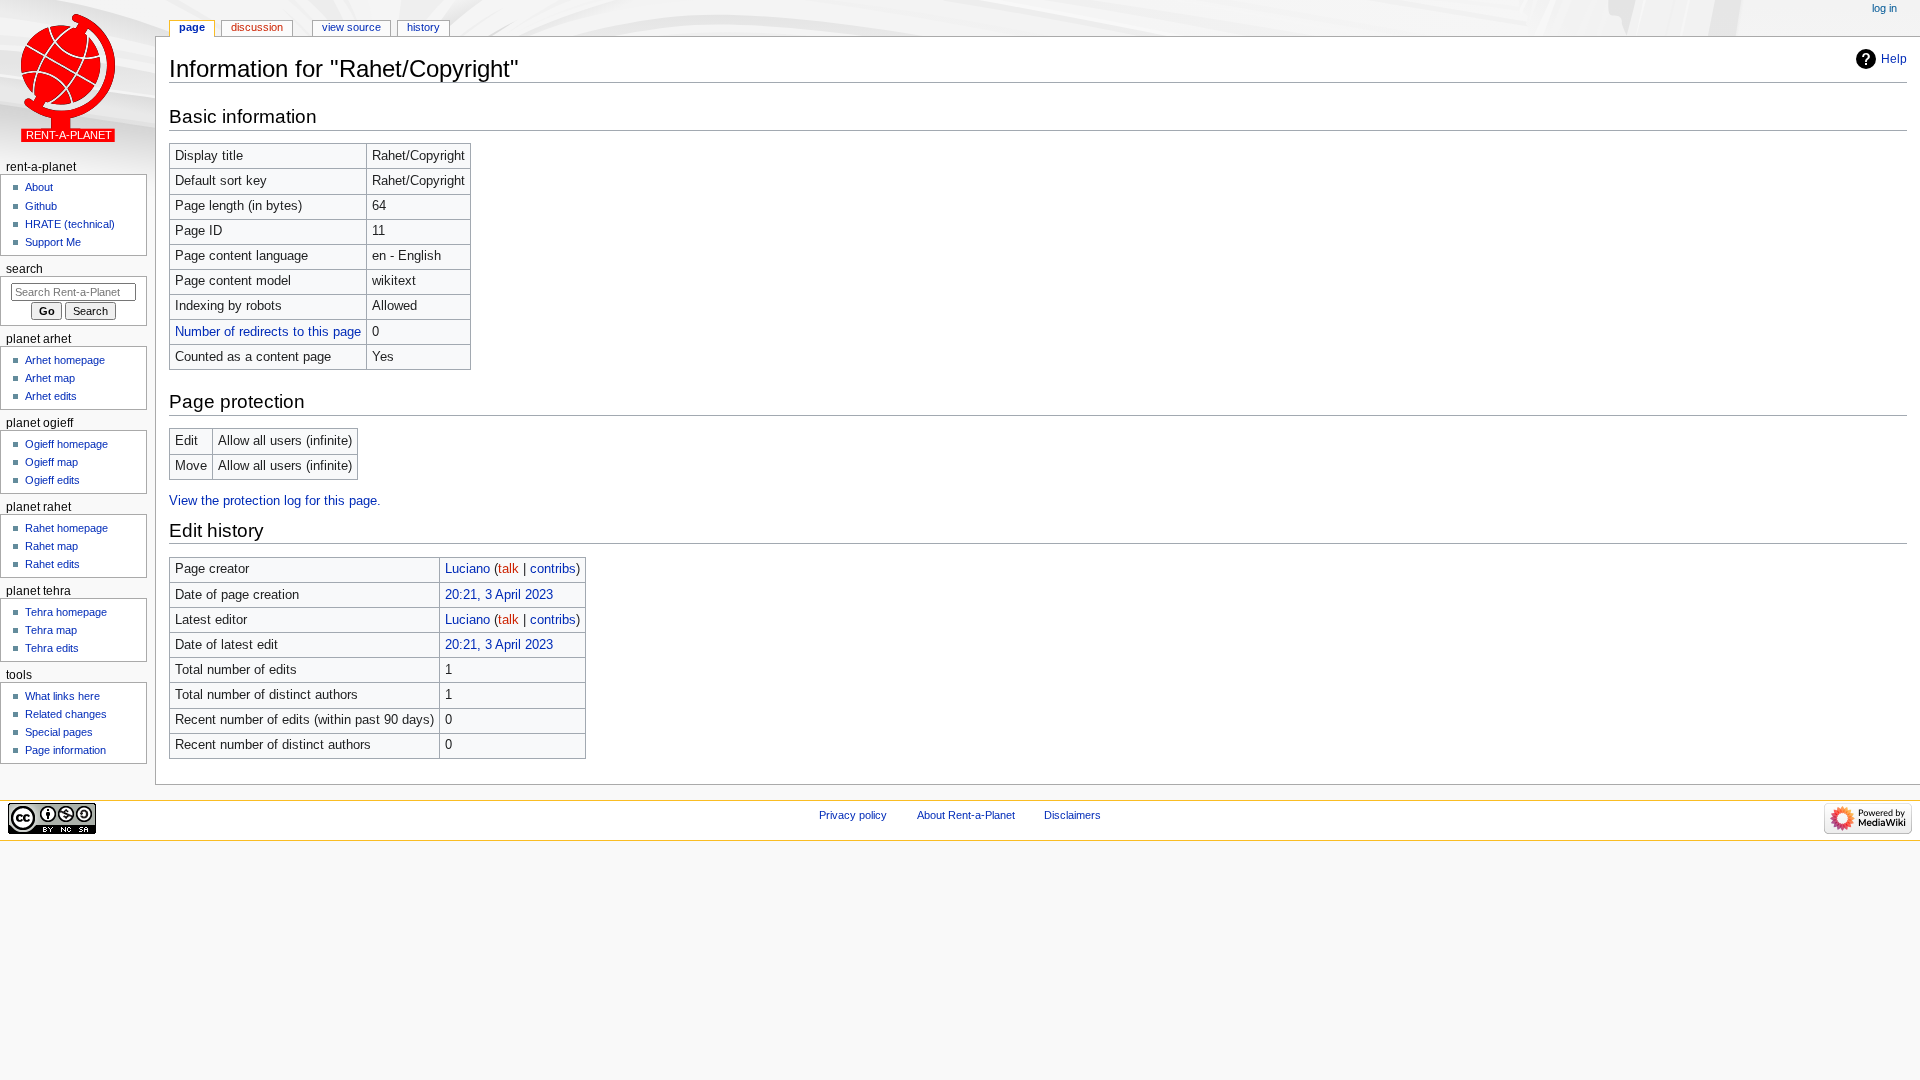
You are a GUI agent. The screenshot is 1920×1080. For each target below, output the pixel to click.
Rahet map (51, 546)
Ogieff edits (52, 480)
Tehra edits (52, 648)
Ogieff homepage (66, 444)
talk (508, 569)
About (39, 187)
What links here (62, 696)
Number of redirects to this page (268, 332)
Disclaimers (1072, 815)
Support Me (53, 242)
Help (1894, 59)
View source (351, 27)
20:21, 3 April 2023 (499, 595)
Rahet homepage (66, 528)
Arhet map (50, 378)
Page (192, 27)
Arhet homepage (65, 360)
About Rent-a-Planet (966, 815)
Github (41, 206)
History (423, 27)
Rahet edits (52, 564)
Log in (1884, 8)
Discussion (257, 27)
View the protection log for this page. (275, 501)
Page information (65, 750)
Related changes (66, 714)
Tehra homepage (66, 612)
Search (24, 269)
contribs (553, 569)
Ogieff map (51, 462)
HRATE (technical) (70, 224)
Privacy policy (853, 815)
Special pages (59, 732)
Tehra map (51, 630)
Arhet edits (51, 396)
